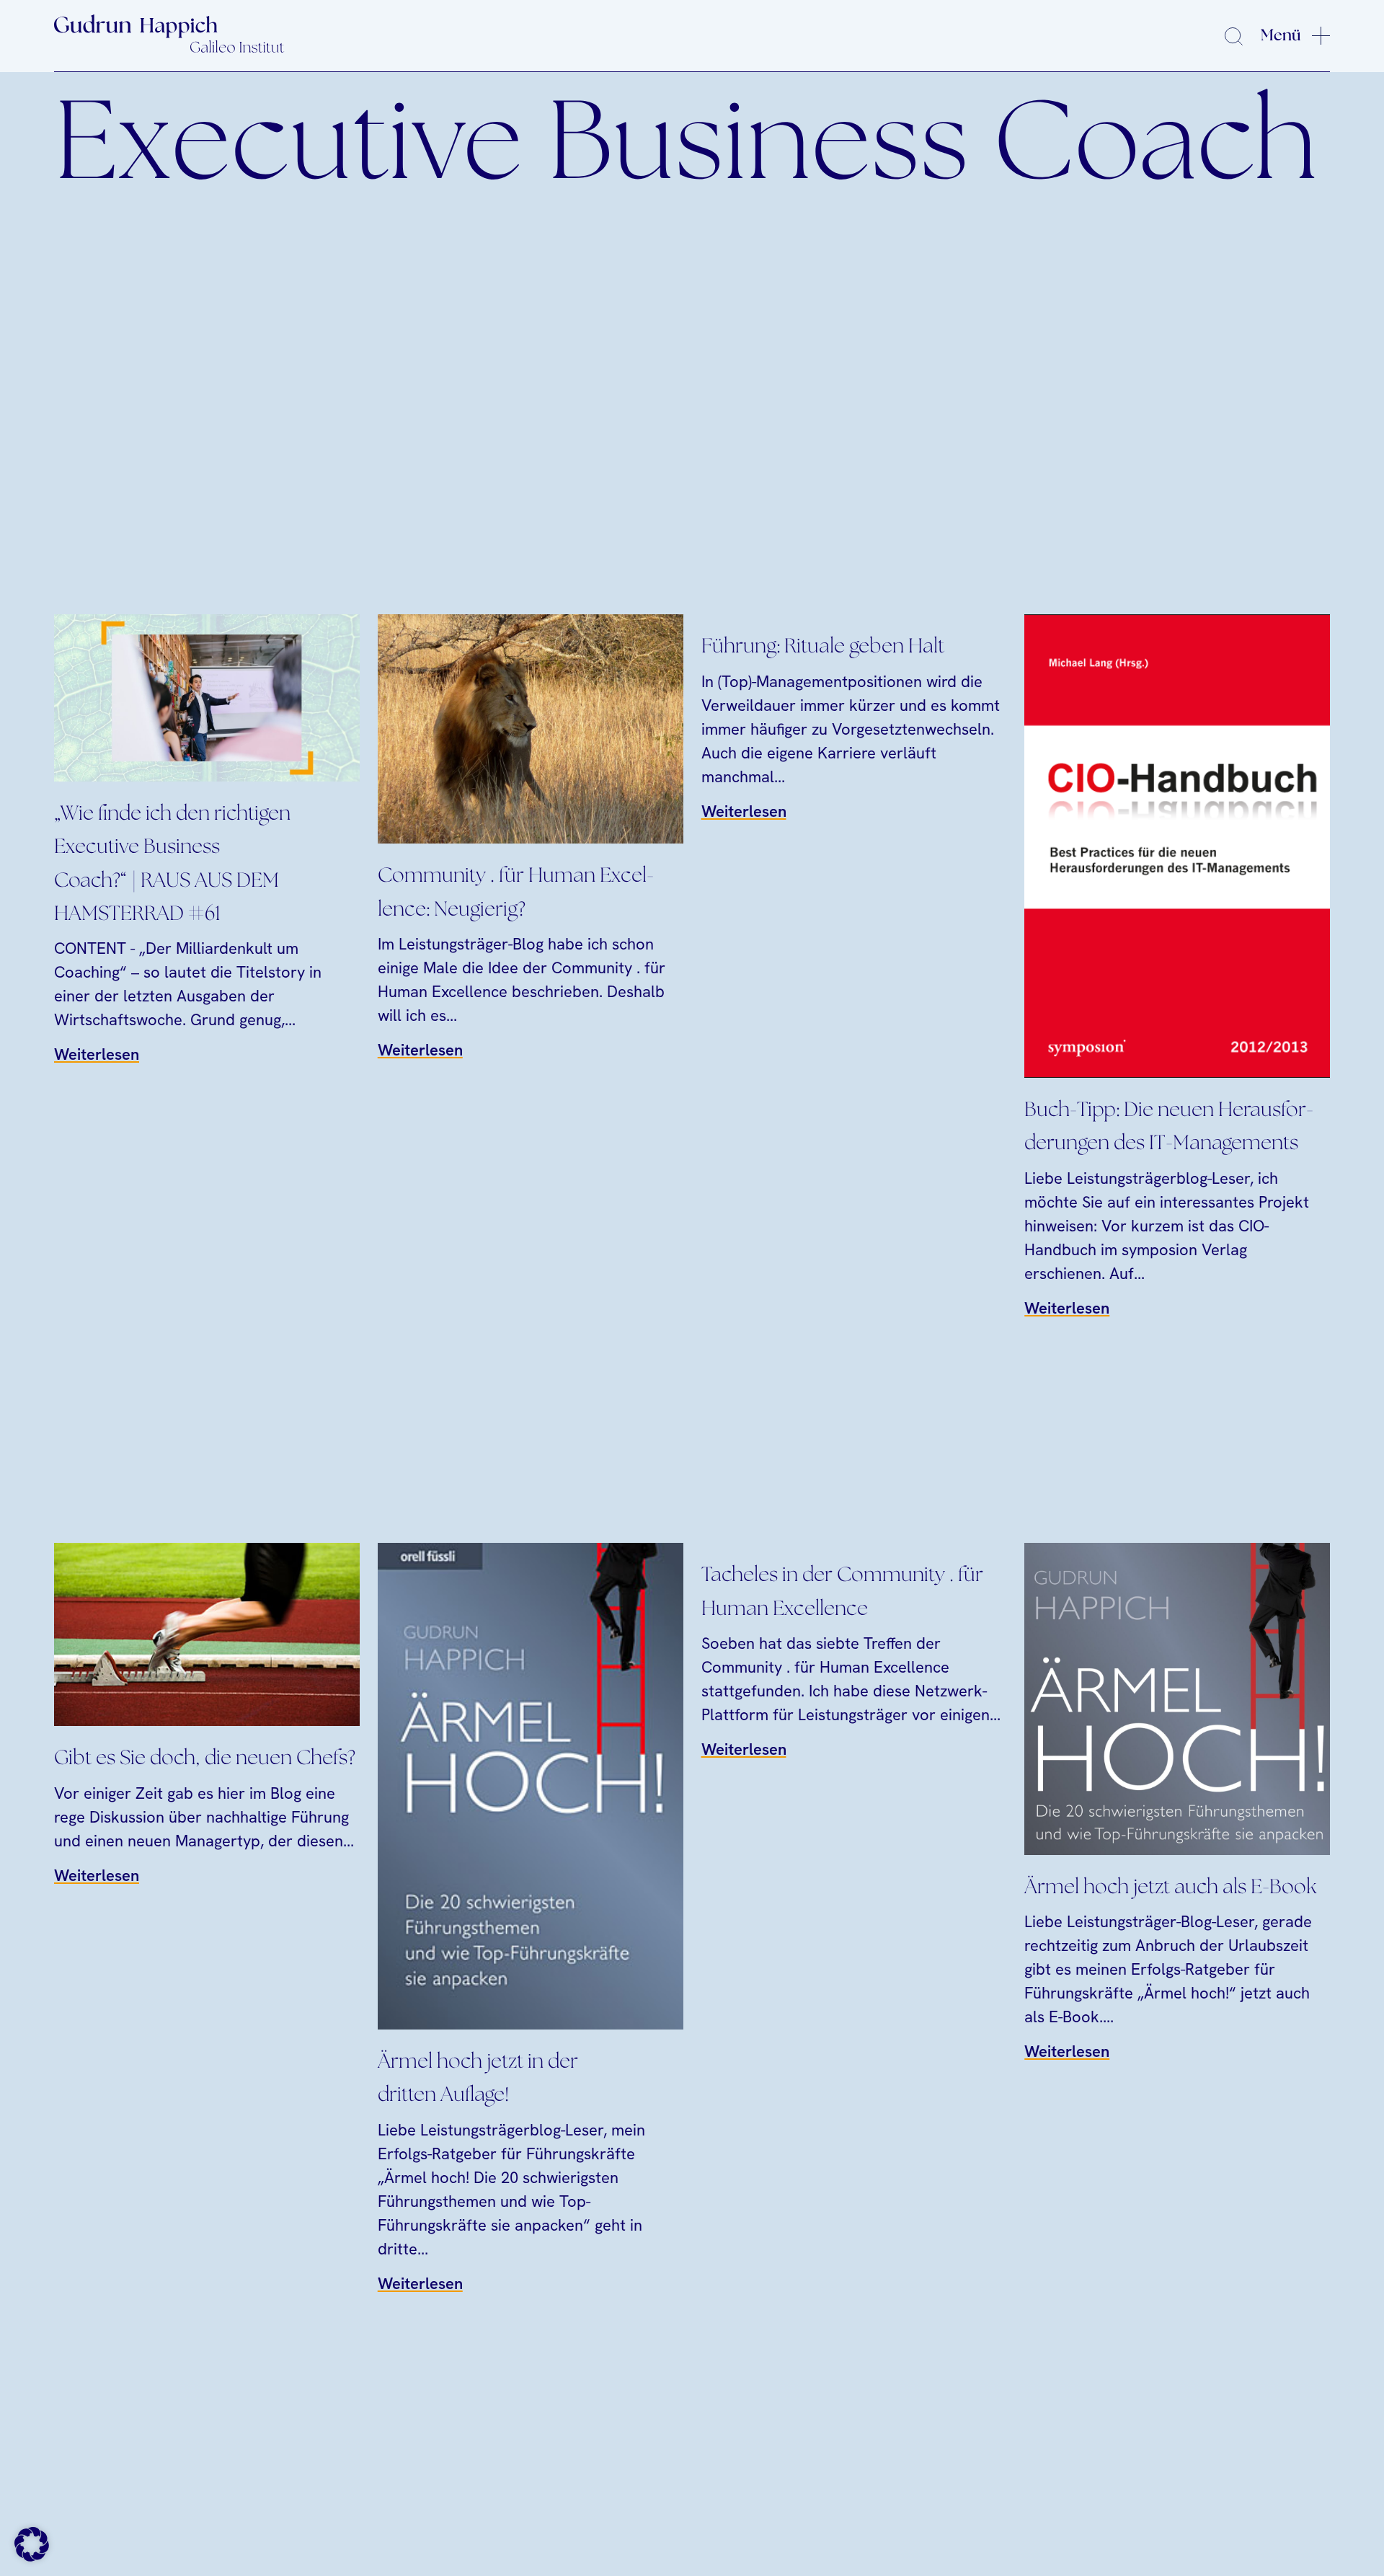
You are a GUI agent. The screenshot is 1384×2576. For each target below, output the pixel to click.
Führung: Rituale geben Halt (823, 647)
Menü (1281, 35)
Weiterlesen (97, 1054)
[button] (32, 2544)
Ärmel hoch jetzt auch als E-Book (1171, 1888)
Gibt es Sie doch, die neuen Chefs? (205, 1759)
